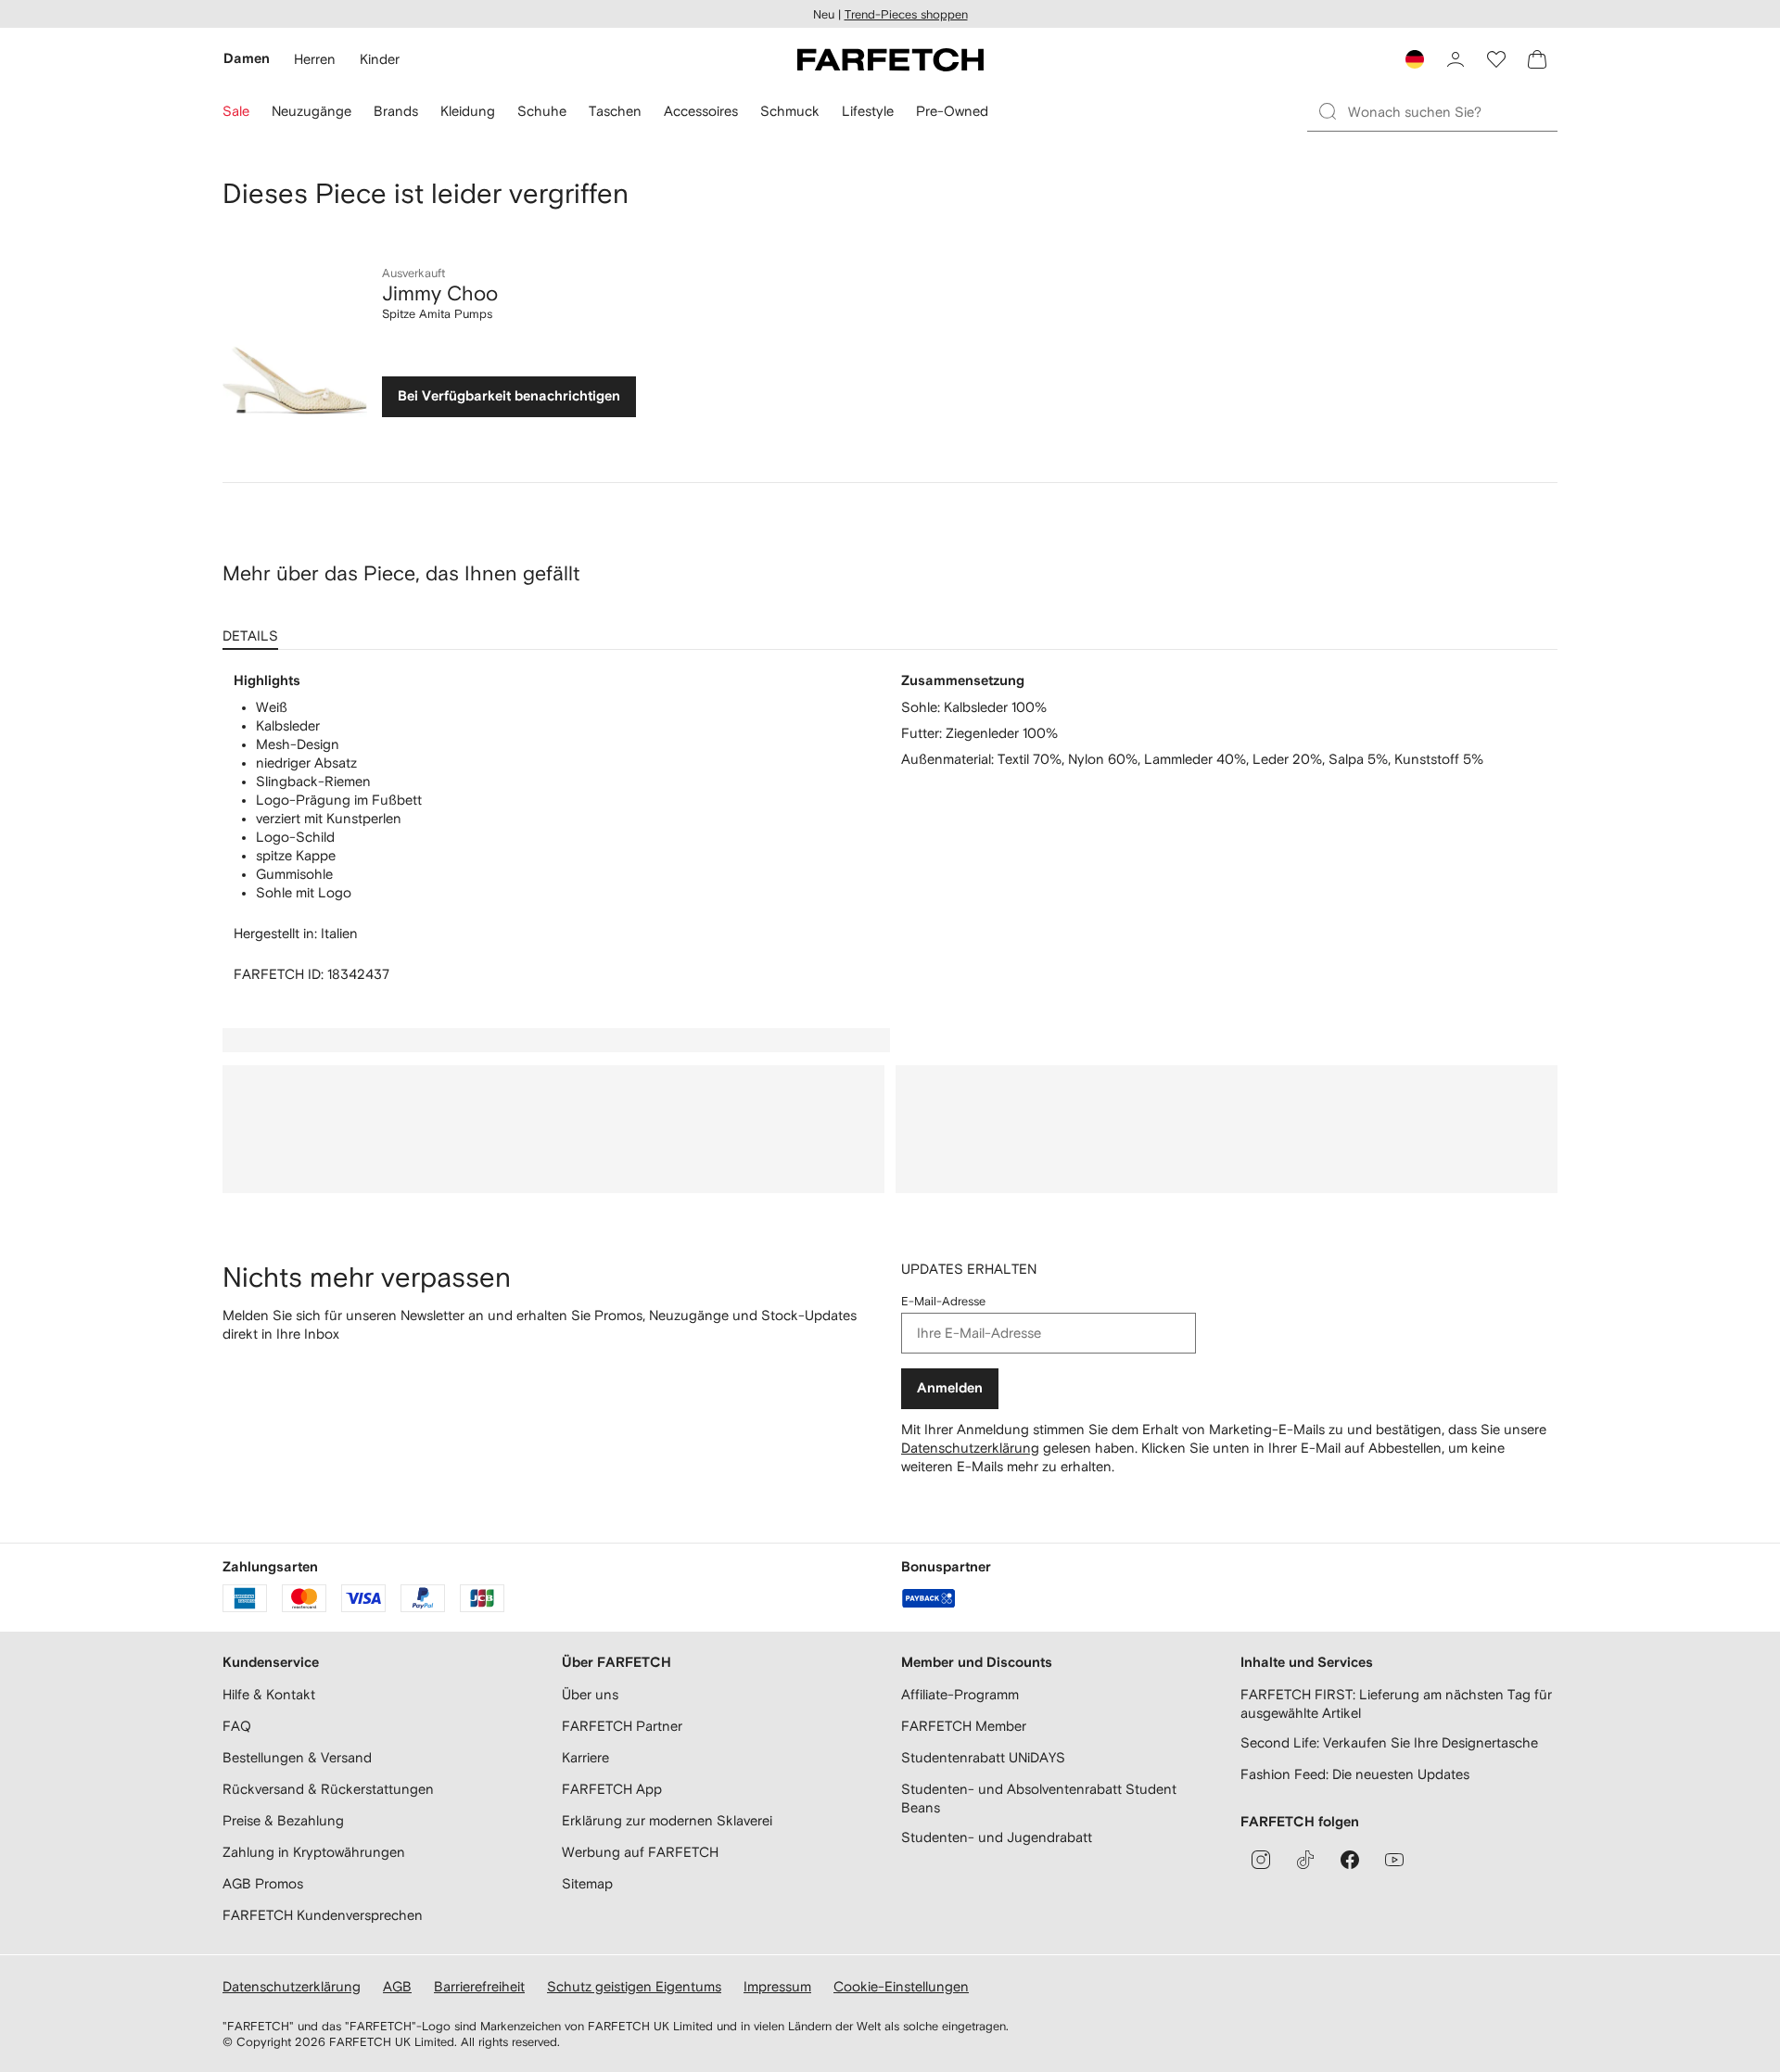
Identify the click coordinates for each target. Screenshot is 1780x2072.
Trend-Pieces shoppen (906, 14)
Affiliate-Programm (960, 1694)
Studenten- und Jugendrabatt (997, 1837)
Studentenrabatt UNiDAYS (983, 1757)
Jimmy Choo (440, 293)
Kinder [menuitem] (380, 59)
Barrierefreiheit (479, 1986)
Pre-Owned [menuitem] (952, 111)
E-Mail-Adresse (943, 1301)
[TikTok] (1305, 1860)
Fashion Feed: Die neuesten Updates (1355, 1774)
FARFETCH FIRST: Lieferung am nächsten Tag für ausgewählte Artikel (1396, 1703)
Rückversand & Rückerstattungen (328, 1789)
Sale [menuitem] (236, 111)
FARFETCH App (612, 1789)
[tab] (254, 629)
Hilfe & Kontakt (269, 1694)
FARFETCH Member (964, 1726)
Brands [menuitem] (396, 111)
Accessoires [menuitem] (701, 111)
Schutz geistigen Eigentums (634, 1986)
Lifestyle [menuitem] (868, 111)
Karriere (585, 1757)
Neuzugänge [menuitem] (311, 111)
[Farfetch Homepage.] (890, 59)
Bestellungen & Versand (297, 1757)
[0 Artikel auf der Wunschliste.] (1496, 59)
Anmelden (950, 1388)
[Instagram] (1261, 1860)
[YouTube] (1394, 1860)
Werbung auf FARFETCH (640, 1852)
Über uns (590, 1694)
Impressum (777, 1986)
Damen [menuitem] (247, 59)
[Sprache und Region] (1415, 59)
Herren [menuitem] (315, 59)
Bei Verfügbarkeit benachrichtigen (509, 396)
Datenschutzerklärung (970, 1448)
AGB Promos (263, 1883)
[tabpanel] (890, 828)
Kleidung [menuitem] (468, 111)
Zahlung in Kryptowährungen (314, 1852)
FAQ (237, 1726)
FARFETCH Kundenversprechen (323, 1915)
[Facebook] (1350, 1860)
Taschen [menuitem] (615, 111)
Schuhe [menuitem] (542, 111)
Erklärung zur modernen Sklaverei (667, 1820)
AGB (397, 1986)
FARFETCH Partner (622, 1726)
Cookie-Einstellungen (901, 1986)
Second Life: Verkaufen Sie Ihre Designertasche (1389, 1742)
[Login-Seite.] (1456, 59)
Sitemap (587, 1883)
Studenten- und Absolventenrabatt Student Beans (1039, 1798)
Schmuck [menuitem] (790, 111)
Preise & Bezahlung (283, 1820)
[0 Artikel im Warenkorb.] (1537, 59)
